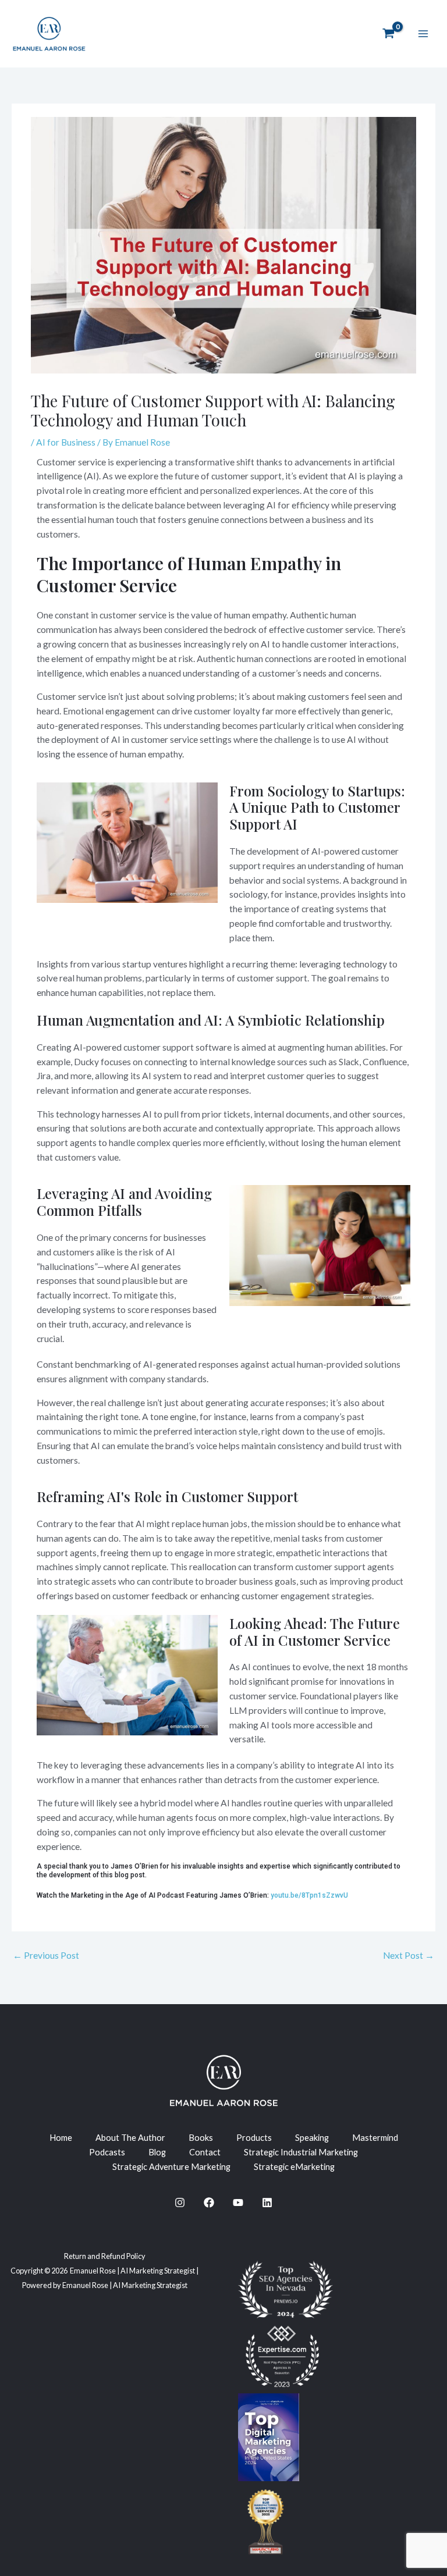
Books (201, 2138)
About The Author (130, 2138)
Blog (157, 2152)
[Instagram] (180, 2203)
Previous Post (46, 1955)
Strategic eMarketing (294, 2167)
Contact (205, 2152)
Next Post (409, 1955)
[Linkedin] (267, 2203)
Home (61, 2138)
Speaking (312, 2138)
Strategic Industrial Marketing (301, 2152)
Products (254, 2138)
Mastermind (375, 2138)
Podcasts (107, 2152)
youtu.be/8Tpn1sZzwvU (309, 1896)
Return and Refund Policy (105, 2256)
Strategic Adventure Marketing (171, 2167)
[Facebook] (209, 2203)
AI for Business (66, 442)
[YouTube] (238, 2203)
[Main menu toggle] (423, 34)
